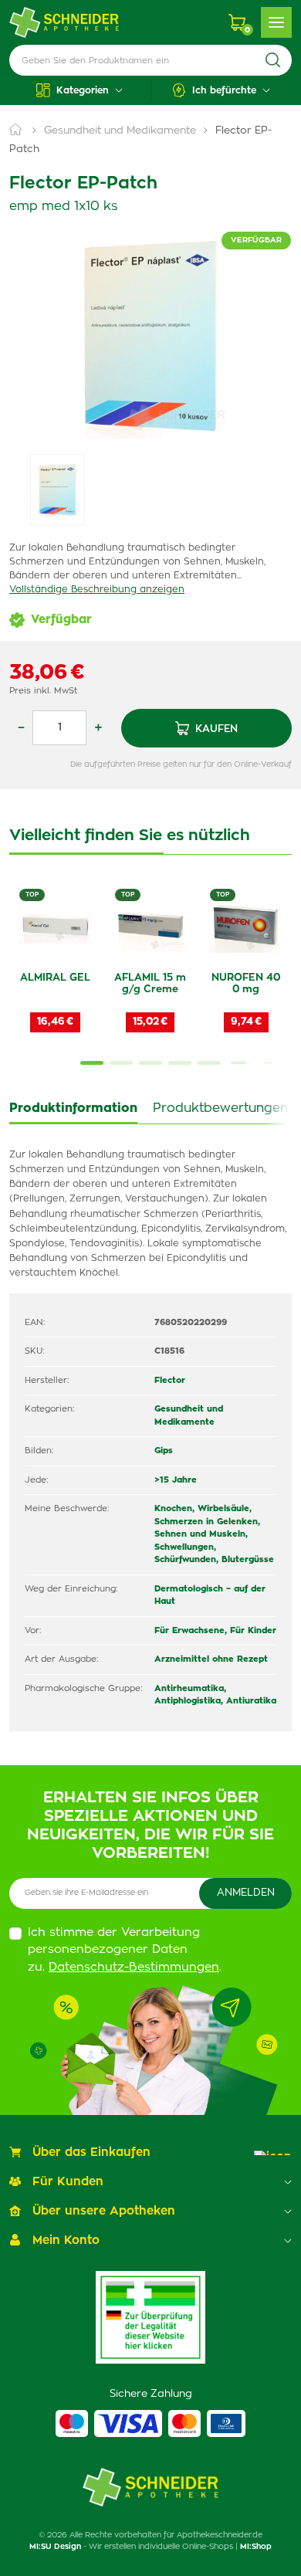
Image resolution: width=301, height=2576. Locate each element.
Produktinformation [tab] (73, 1108)
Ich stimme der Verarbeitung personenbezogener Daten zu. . (125, 1950)
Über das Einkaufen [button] (91, 2152)
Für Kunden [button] (68, 2182)
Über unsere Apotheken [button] (104, 2211)
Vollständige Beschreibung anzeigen (97, 589)
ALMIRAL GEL (55, 978)
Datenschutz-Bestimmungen (134, 1967)
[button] (80, 90)
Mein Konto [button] (66, 2240)
